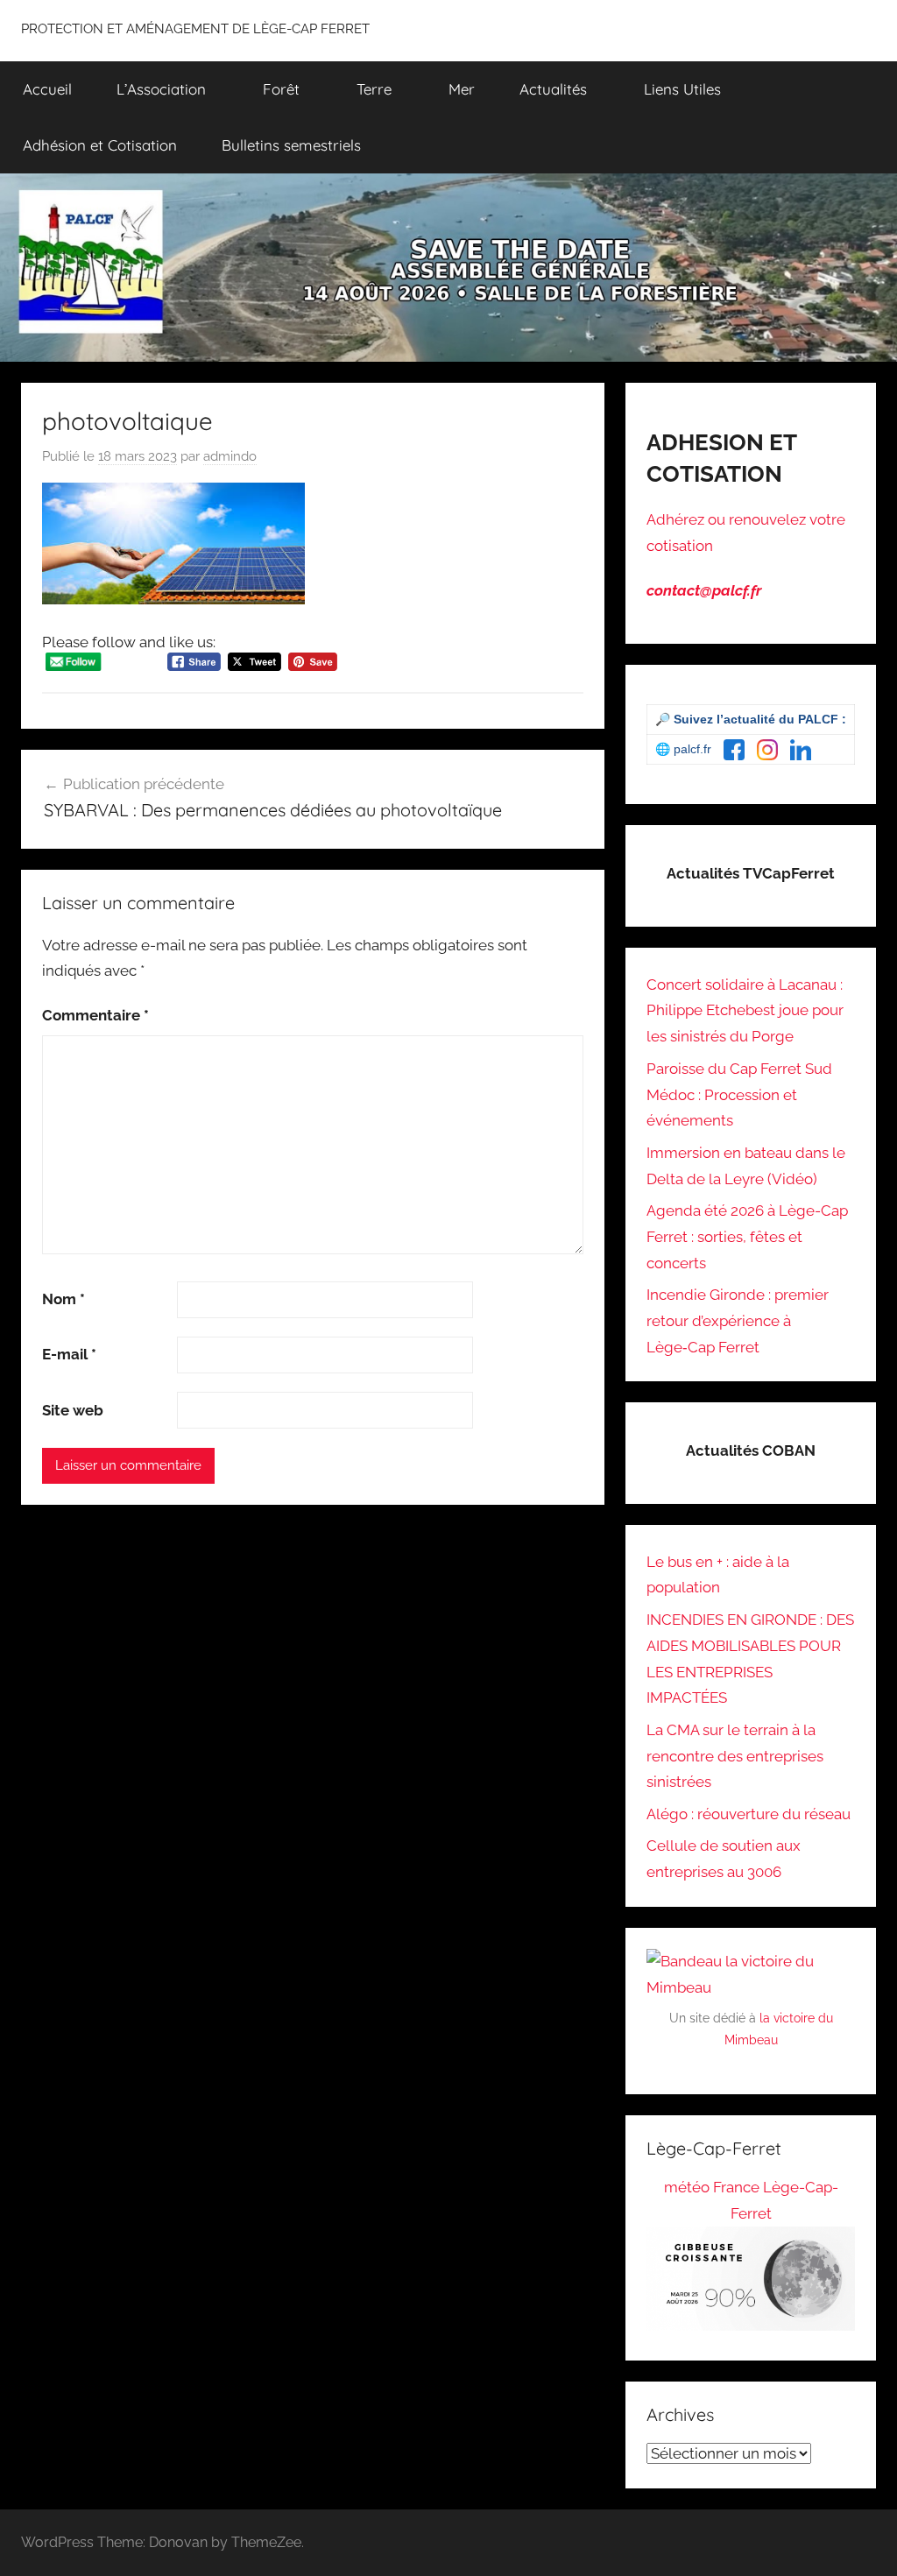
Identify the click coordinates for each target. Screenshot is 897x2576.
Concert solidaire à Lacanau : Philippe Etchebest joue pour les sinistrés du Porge (745, 1011)
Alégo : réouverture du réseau (749, 1814)
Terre (374, 89)
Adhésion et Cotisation (100, 145)
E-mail (69, 1354)
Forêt (281, 89)
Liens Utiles (682, 89)
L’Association (161, 89)
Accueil (47, 89)
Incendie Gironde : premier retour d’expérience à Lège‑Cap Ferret (738, 1321)
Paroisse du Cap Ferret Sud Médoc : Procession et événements (739, 1095)
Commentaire (95, 1015)
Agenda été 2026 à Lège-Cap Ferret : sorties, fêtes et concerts (747, 1237)
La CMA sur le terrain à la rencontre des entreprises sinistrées (735, 1756)
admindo (230, 456)
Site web (73, 1410)
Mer (462, 89)
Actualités (553, 89)
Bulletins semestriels (291, 145)
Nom (64, 1299)
